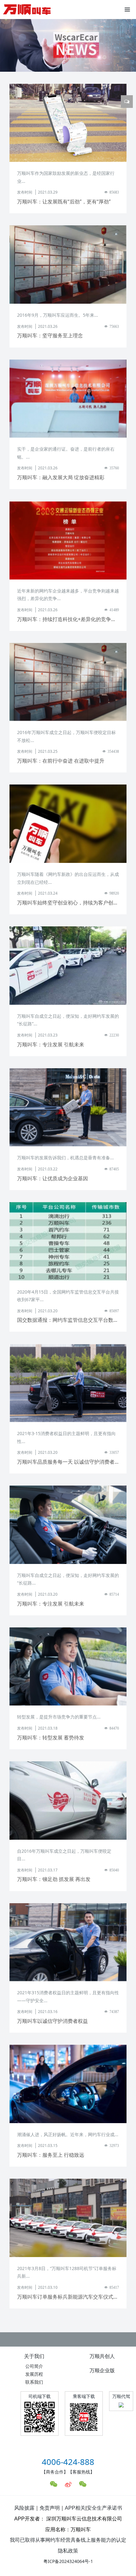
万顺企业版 (102, 2370)
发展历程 (34, 2374)
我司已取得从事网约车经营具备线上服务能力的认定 (68, 2540)
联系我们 (34, 2382)
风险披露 (24, 2508)
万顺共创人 (102, 2356)
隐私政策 (68, 2551)
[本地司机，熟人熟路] (27, 10)
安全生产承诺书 (104, 2508)
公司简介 (34, 2366)
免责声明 (50, 2508)
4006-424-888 (68, 2462)
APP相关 (75, 2508)
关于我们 (34, 2356)
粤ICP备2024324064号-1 (68, 2561)
